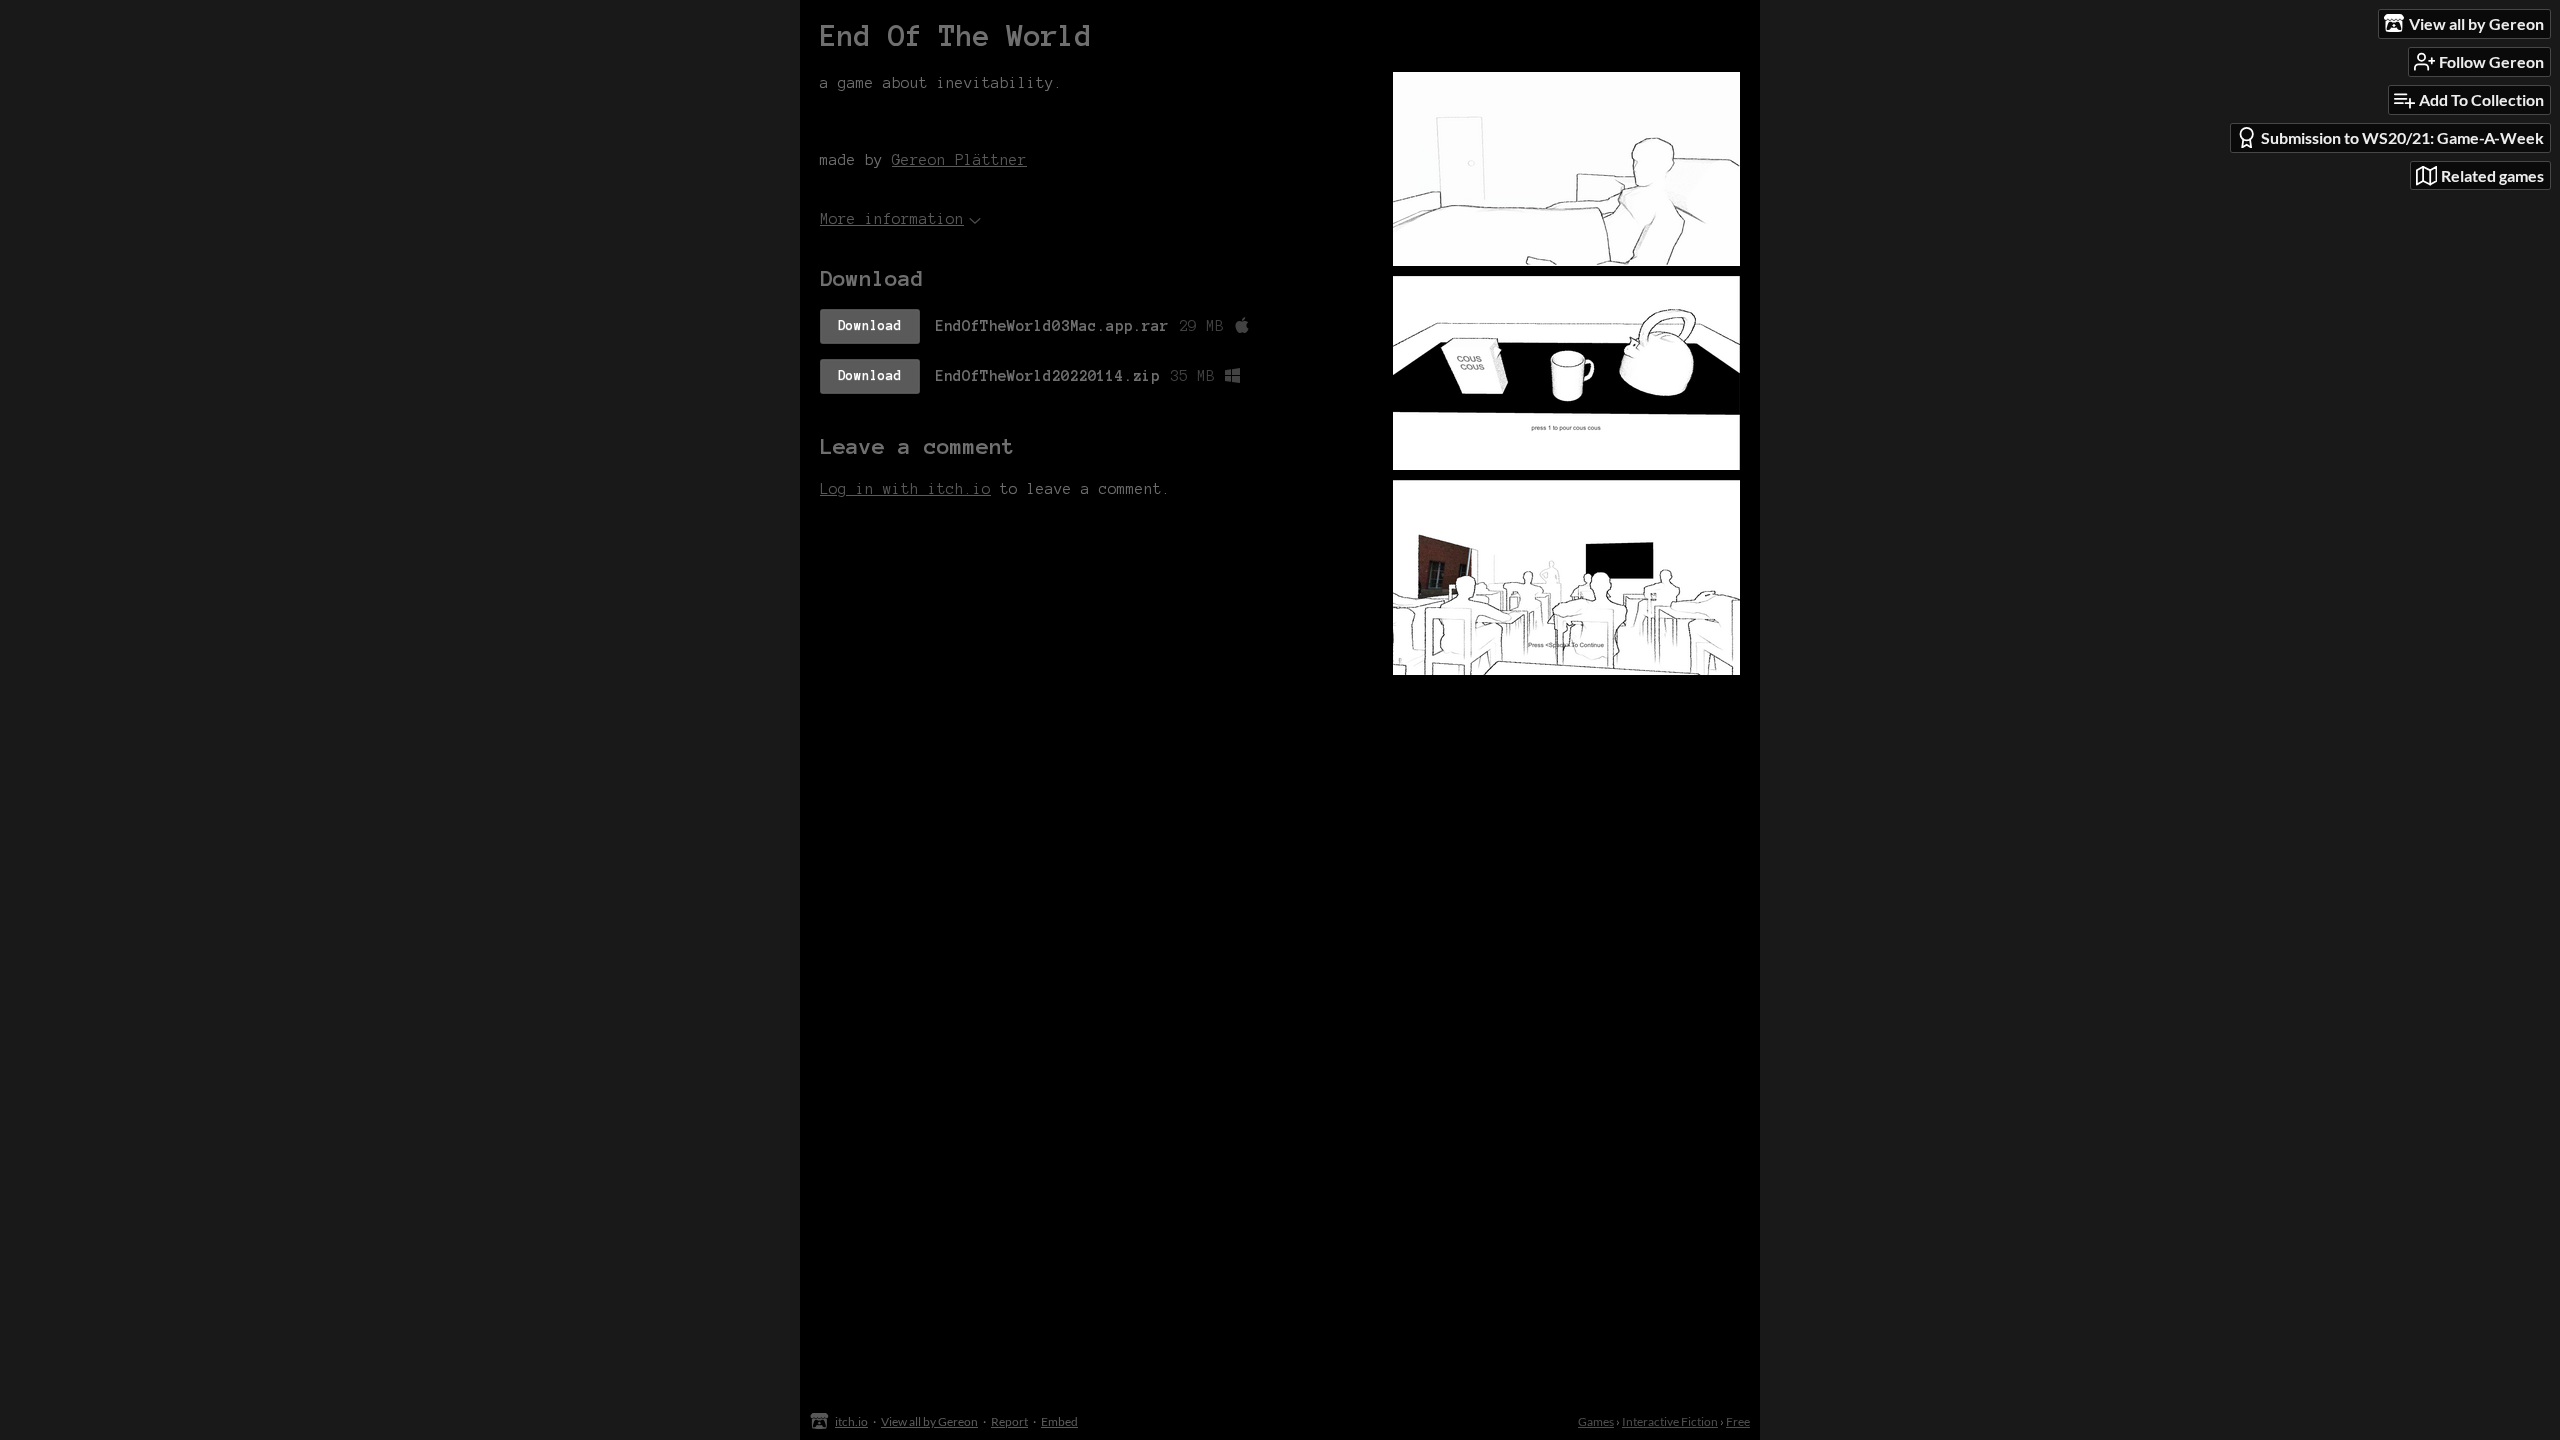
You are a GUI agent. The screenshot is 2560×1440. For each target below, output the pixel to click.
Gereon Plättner (959, 160)
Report (1009, 1421)
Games (1596, 1421)
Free (1738, 1421)
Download (870, 326)
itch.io (851, 1421)
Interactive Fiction (1670, 1421)
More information (892, 219)
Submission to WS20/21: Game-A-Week (2402, 137)
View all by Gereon (929, 1421)
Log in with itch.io (905, 489)
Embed (1059, 1421)
